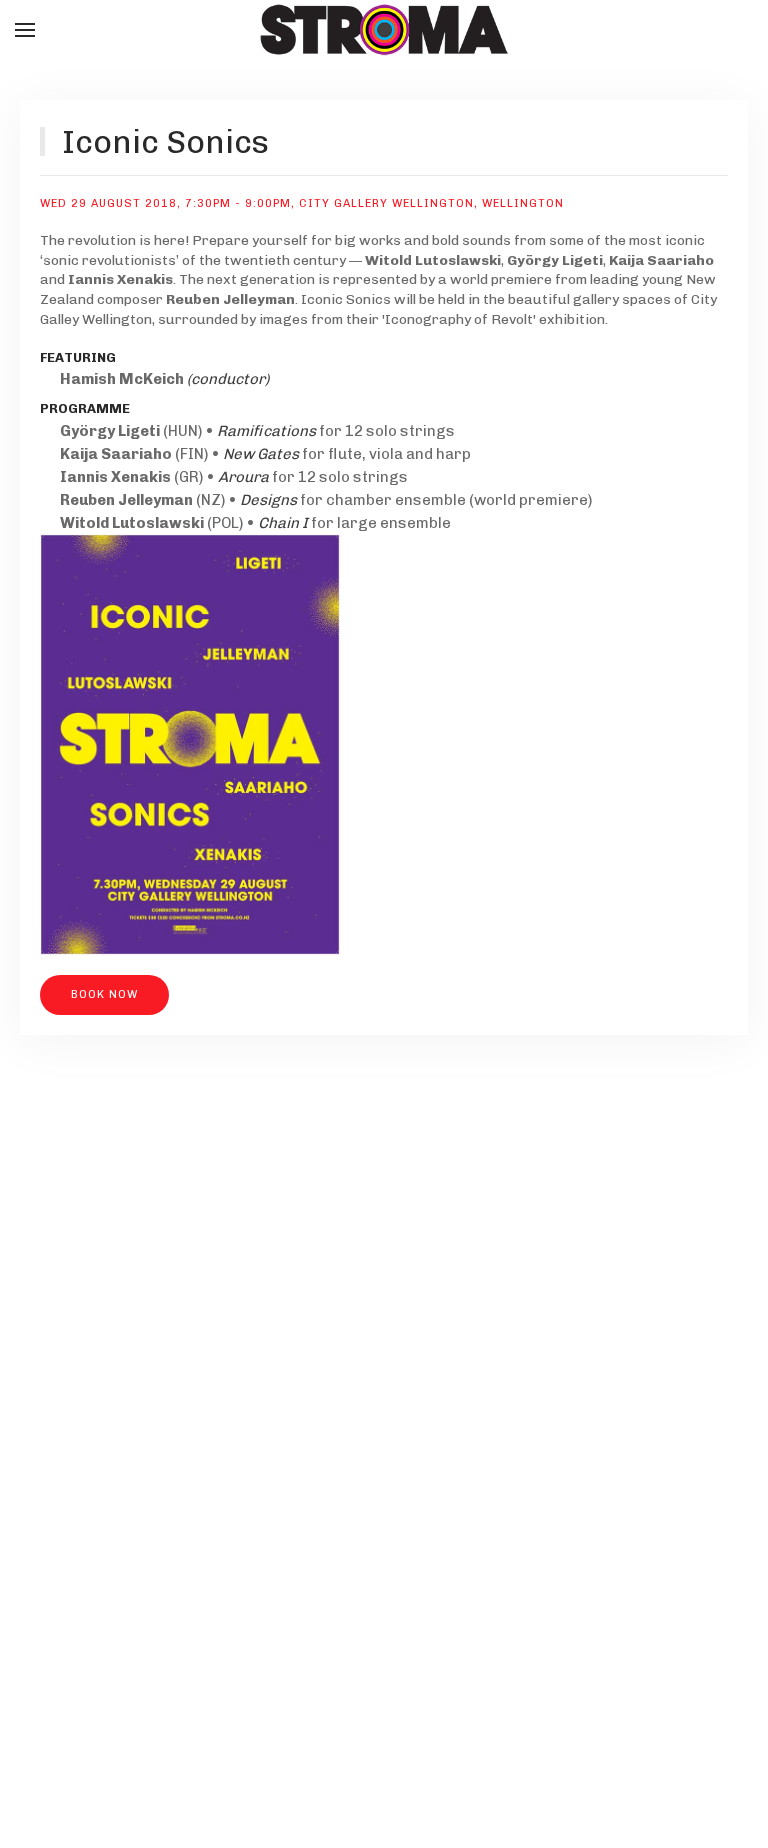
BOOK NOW (104, 994)
